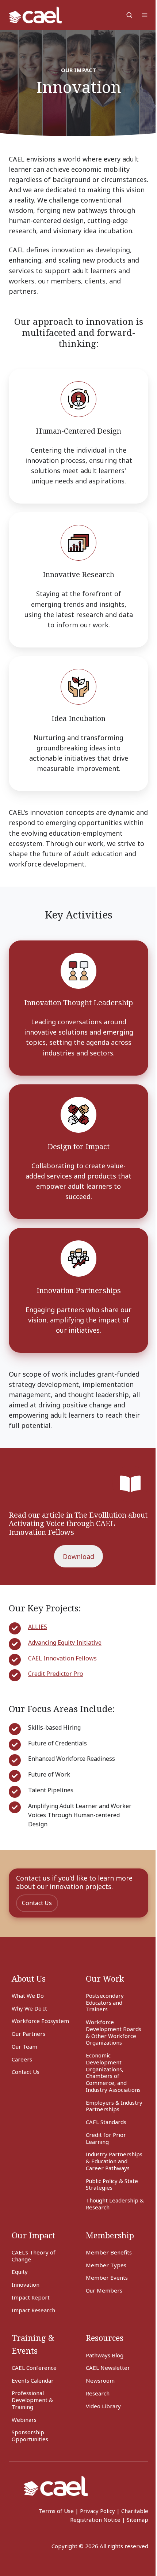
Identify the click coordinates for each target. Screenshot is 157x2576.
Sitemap (137, 2520)
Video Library (103, 2406)
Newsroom (100, 2380)
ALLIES (38, 1627)
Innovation (26, 2284)
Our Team (24, 2046)
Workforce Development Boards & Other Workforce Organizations (114, 2032)
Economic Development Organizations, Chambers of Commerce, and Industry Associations (113, 2072)
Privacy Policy (97, 2511)
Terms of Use (56, 2511)
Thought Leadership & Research (115, 2204)
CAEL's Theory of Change (34, 2256)
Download (78, 1556)
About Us (29, 1979)
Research (98, 2393)
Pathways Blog (105, 2355)
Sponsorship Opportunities (30, 2436)
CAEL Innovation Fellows (62, 1658)
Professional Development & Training (32, 2400)
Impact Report (31, 2297)
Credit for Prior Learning (106, 2138)
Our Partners (28, 2034)
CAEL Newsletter (108, 2368)
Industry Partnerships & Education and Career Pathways (114, 2161)
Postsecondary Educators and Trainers (105, 2002)
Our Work (105, 1979)
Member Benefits (109, 2252)
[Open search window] (129, 15)
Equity (20, 2272)
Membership (110, 2235)
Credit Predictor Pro (56, 1674)
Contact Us (37, 1903)
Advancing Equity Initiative (65, 1643)
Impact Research (33, 2310)
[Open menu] (145, 15)
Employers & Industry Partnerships (114, 2106)
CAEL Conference (34, 2368)
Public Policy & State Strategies (112, 2184)
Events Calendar (33, 2380)
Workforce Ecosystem (40, 2021)
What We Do (28, 1996)
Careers (22, 2059)
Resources (105, 2338)
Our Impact (33, 2235)
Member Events (107, 2278)
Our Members (104, 2290)
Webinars (24, 2420)
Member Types (106, 2265)
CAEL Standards (106, 2122)
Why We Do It (29, 2008)
